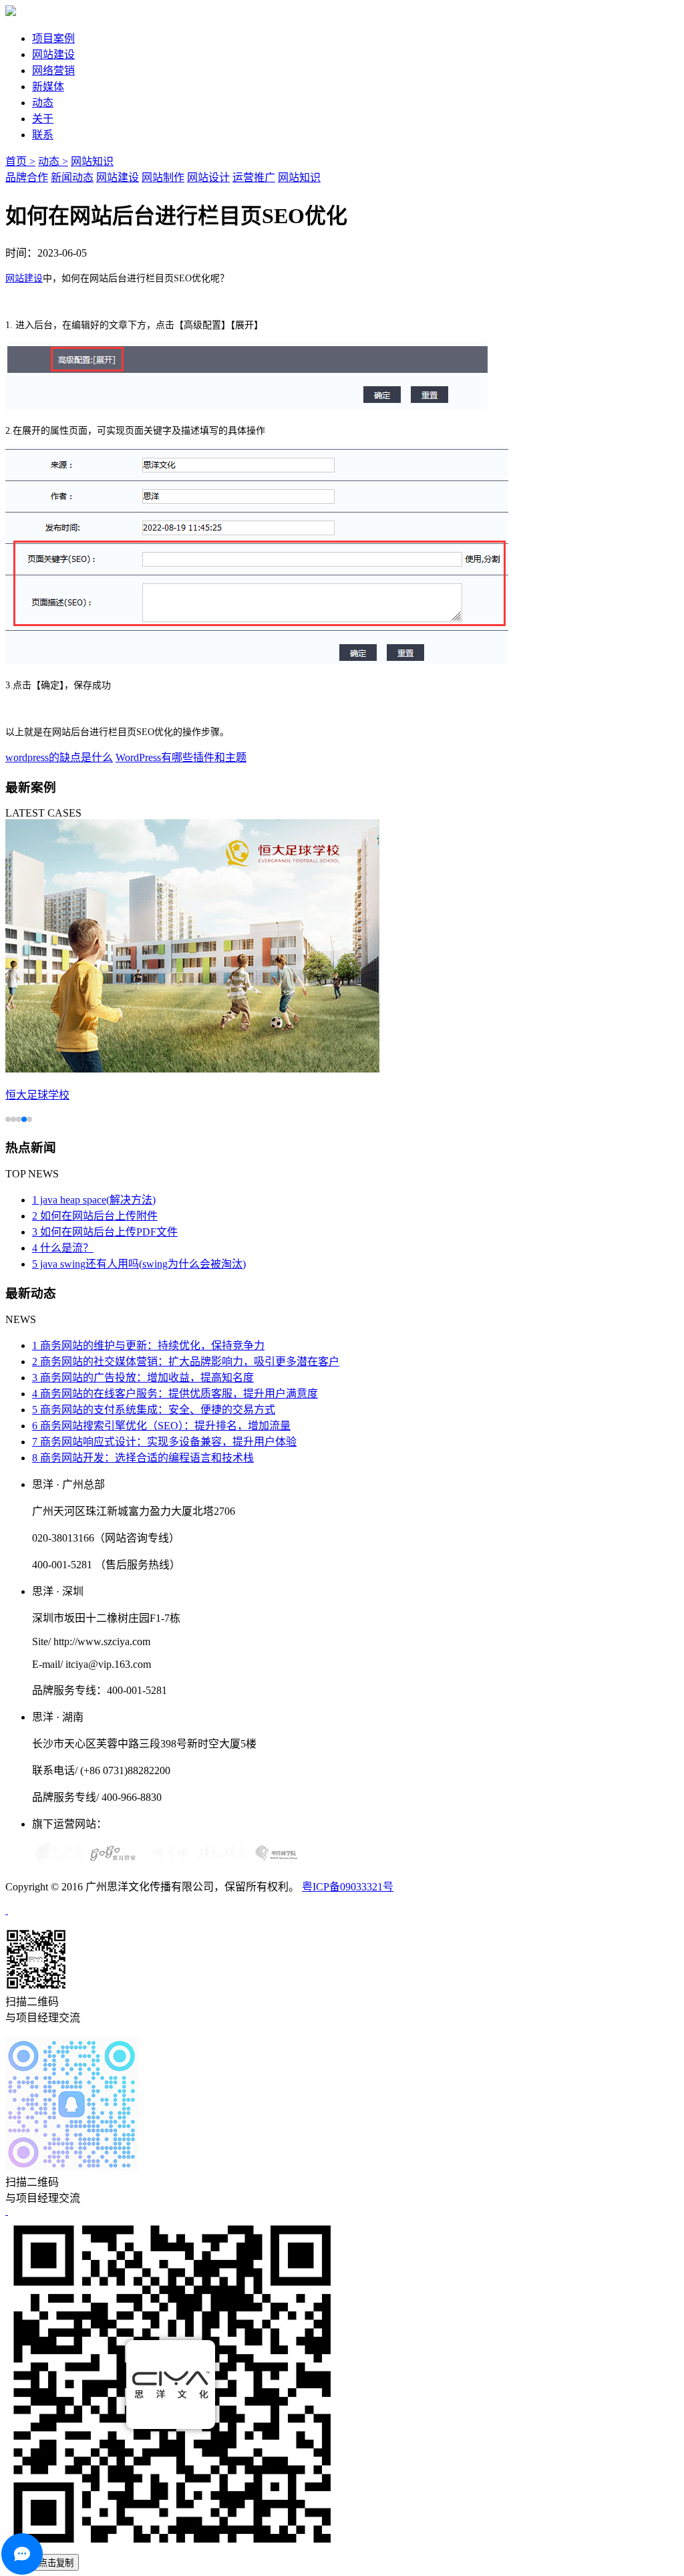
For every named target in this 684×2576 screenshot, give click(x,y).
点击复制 (56, 2563)
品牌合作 (27, 177)
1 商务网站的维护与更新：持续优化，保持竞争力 (148, 1345)
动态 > (53, 161)
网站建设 (53, 54)
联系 (43, 135)
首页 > (20, 161)
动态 (43, 103)
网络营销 (53, 70)
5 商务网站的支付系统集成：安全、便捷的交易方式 (154, 1410)
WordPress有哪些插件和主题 (181, 757)
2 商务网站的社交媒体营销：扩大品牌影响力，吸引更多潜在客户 (186, 1362)
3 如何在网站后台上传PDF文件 (105, 1232)
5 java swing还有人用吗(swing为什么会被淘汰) (139, 1264)
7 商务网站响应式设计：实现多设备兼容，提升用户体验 (164, 1442)
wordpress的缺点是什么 (59, 757)
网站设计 (208, 177)
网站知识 (92, 161)
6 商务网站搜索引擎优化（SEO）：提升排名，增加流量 (161, 1426)
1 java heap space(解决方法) (94, 1200)
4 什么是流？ (63, 1248)
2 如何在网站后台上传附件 (95, 1216)
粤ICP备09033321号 (348, 1887)
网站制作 (163, 177)
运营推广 (254, 177)
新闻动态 (72, 177)
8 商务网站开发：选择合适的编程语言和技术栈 (143, 1458)
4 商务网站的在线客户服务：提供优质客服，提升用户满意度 (175, 1394)
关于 (43, 119)
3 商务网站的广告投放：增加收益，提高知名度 (143, 1378)
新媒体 (48, 87)
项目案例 (53, 38)
